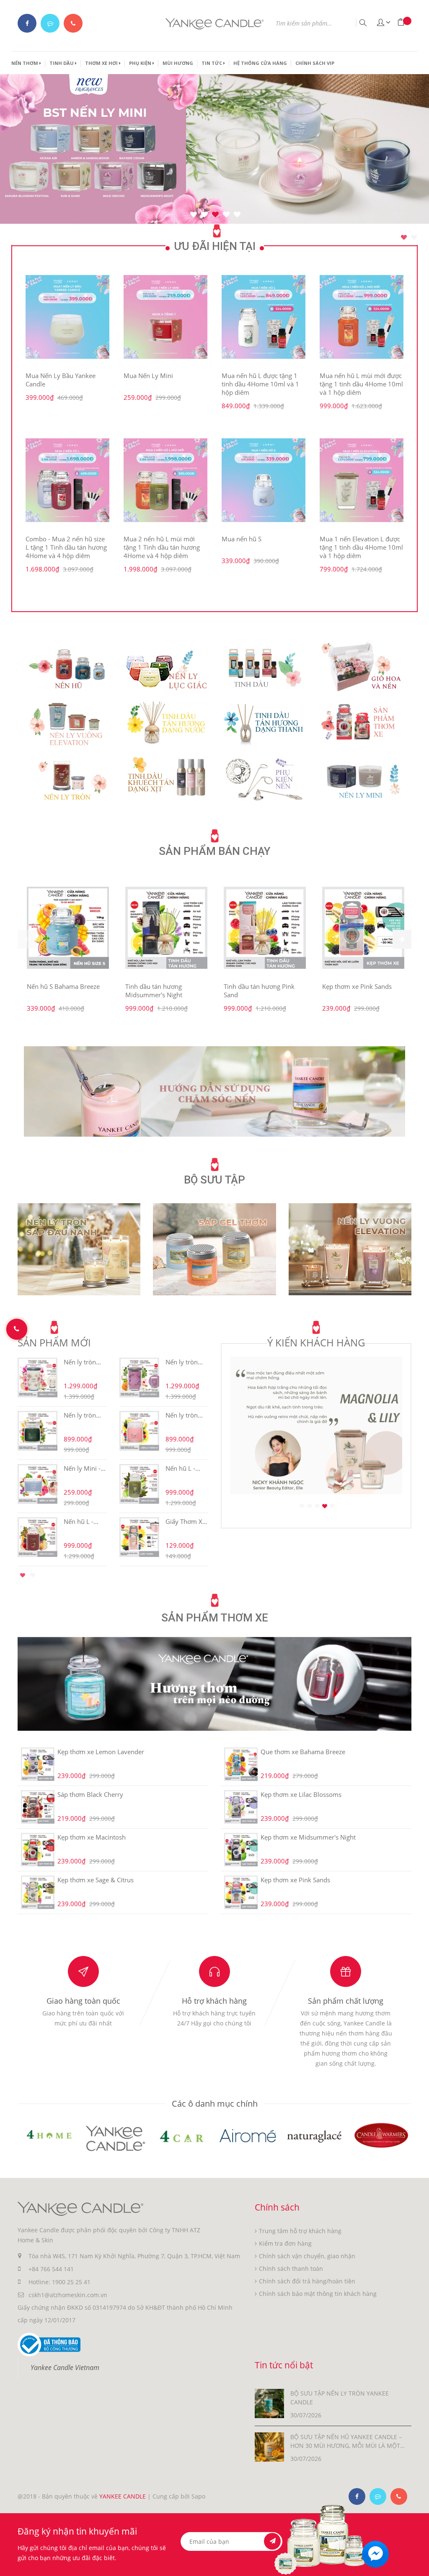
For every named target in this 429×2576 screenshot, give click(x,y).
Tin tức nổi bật (284, 2365)
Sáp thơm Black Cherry (90, 1794)
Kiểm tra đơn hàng (285, 2243)
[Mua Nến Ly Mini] (165, 317)
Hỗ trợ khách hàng (214, 2001)
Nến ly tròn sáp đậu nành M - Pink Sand (185, 1415)
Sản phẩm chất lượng (346, 2001)
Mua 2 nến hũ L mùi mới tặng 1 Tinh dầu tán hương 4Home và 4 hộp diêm (162, 547)
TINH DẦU (62, 63)
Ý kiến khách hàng (316, 1342)
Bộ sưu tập (214, 1180)
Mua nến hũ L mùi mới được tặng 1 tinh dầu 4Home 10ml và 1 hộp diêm (361, 384)
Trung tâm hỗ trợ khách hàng (300, 2231)
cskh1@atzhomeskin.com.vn (68, 2295)
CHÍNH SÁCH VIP (315, 63)
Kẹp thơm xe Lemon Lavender (101, 1752)
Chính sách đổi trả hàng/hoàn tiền (307, 2281)
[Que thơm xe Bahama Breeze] (241, 1764)
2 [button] (414, 237)
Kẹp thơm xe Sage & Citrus (96, 1880)
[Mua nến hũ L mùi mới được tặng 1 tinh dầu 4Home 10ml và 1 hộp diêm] (362, 317)
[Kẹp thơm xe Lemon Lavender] (37, 1764)
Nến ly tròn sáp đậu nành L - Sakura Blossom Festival (83, 1362)
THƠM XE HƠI (102, 63)
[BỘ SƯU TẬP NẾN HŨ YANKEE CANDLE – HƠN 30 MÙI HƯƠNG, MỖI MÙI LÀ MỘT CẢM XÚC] (269, 2446)
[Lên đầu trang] (417, 2554)
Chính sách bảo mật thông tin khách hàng (318, 2294)
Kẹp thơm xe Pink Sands (357, 986)
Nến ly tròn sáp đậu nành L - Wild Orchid (185, 1362)
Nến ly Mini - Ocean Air (82, 1468)
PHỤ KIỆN (141, 63)
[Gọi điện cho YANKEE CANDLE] (73, 23)
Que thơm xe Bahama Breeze (303, 1752)
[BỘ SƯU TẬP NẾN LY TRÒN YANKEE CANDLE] (269, 2403)
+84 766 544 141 (51, 2269)
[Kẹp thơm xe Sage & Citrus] (37, 1892)
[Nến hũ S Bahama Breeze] (68, 928)
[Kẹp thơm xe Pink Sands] (363, 928)
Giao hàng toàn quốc (83, 2001)
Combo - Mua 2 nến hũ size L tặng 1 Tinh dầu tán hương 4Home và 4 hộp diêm (66, 547)
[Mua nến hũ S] (264, 480)
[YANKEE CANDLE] (214, 1091)
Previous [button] (5, 1460)
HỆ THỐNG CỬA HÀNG (260, 63)
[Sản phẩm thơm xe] (214, 1683)
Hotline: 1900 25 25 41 (59, 2282)
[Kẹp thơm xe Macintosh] (37, 1850)
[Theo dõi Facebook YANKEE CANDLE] (27, 23)
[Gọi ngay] (17, 1329)
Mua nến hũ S (242, 539)
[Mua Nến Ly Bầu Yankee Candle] (67, 317)
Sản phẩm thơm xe (215, 1618)
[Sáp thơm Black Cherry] (37, 1807)
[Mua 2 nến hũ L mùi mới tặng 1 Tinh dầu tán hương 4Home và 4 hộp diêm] (165, 480)
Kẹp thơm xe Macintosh (92, 1837)
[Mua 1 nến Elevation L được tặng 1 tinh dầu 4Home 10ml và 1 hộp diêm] (362, 480)
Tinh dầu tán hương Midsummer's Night (154, 991)
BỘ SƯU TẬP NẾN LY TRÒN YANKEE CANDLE (340, 2398)
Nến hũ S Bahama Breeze (63, 986)
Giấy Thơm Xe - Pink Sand (186, 1521)
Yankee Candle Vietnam (65, 2368)
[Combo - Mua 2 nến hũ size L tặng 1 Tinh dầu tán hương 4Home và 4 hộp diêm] (67, 480)
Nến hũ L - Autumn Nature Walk (183, 1468)
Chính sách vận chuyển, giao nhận (307, 2256)
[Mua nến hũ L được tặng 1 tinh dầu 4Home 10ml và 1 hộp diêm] (264, 317)
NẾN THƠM (25, 63)
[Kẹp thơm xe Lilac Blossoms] (241, 1807)
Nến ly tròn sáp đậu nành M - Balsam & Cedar (83, 1415)
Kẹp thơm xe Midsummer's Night (308, 1837)
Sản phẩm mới (54, 1342)
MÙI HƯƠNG (178, 63)
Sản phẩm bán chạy (214, 851)
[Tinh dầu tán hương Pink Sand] (265, 928)
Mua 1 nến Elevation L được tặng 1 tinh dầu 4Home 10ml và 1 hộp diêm (361, 547)
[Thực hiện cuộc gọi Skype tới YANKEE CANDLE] (378, 2496)
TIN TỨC (212, 63)
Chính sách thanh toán (291, 2268)
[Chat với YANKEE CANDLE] (50, 23)
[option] (214, 425)
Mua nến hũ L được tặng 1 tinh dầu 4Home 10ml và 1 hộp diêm (260, 384)
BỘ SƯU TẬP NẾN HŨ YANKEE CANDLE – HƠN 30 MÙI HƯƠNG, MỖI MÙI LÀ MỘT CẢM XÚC (346, 2441)
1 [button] (404, 237)
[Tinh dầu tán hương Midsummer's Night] (166, 928)
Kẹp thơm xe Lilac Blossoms (301, 1794)
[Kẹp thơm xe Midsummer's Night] (241, 1850)
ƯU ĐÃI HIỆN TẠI (215, 246)
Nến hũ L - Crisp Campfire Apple (85, 1521)
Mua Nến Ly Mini (148, 376)
